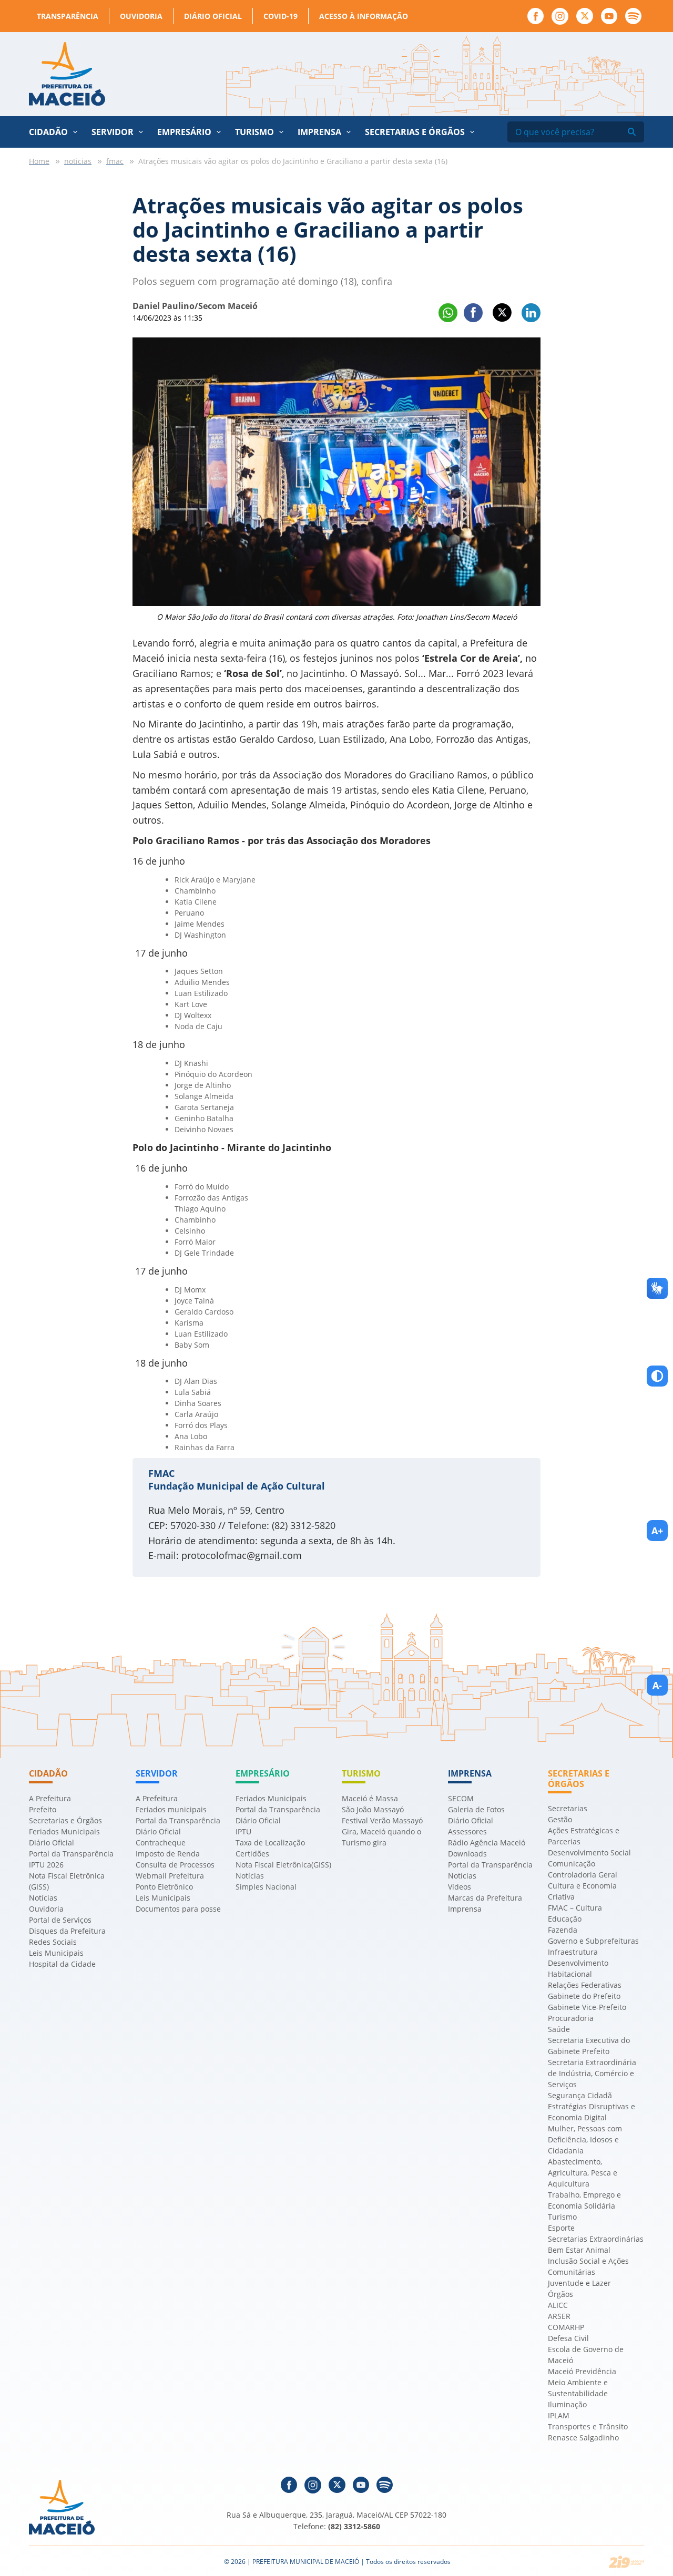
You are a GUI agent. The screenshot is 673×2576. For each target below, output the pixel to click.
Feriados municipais (171, 1809)
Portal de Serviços (60, 1920)
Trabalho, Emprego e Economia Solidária (584, 2200)
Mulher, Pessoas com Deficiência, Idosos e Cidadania (585, 2139)
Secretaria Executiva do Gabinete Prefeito (589, 2046)
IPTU (243, 1831)
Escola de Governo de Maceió (586, 2355)
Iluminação (567, 2404)
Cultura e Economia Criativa (582, 1891)
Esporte (561, 2228)
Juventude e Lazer (579, 2283)
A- (657, 1685)
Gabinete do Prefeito (584, 1996)
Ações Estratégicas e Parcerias (584, 1836)
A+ (657, 1531)
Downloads (467, 1854)
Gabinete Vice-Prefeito (587, 2007)
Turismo (562, 2217)
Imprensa (465, 1909)
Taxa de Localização (270, 1843)
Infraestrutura (573, 1952)
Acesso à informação (364, 16)
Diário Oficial (213, 16)
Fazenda (563, 1930)
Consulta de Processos (175, 1865)
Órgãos (560, 2294)
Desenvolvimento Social (589, 1853)
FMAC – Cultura (575, 1908)
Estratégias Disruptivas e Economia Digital (592, 2112)
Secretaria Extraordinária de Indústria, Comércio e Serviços (592, 2073)
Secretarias (568, 1808)
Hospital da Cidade (62, 1964)
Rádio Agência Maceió (487, 1843)
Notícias (43, 1898)
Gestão (560, 1819)
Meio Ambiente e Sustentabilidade (578, 2388)
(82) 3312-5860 (354, 2526)
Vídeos (460, 1887)
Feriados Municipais (64, 1831)
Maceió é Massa (370, 1798)
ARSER (559, 2316)
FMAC (161, 1473)
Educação (565, 1919)
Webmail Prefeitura (170, 1876)
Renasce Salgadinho (583, 2438)
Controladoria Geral (583, 1875)
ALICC (558, 2305)
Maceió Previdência (582, 2371)
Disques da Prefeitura (67, 1931)
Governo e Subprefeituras (593, 1941)
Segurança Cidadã (580, 2095)
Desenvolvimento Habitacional (578, 1968)
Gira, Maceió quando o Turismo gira (381, 1837)
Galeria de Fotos (476, 1809)
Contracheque (161, 1843)
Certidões (252, 1854)
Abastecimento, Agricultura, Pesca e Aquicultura (583, 2173)
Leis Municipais (56, 1953)
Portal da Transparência (71, 1854)
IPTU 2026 (46, 1865)
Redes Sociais (53, 1942)
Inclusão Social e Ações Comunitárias (588, 2266)
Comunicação (572, 1864)
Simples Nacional (266, 1887)
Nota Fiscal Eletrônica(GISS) (283, 1865)
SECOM (461, 1798)
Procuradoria (571, 2018)
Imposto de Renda (168, 1854)
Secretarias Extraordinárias (596, 2239)
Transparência (68, 16)
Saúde (559, 2029)
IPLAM (559, 2415)
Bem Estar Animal (579, 2250)
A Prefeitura (50, 1798)
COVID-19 (281, 16)
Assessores (467, 1831)
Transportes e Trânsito (588, 2426)
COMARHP (566, 2327)
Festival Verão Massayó (382, 1820)
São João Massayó (373, 1809)
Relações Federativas (585, 1985)
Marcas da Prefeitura (485, 1898)
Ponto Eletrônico (164, 1887)
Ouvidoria (141, 16)
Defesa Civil (568, 2338)
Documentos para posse (178, 1909)
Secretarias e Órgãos (415, 132)
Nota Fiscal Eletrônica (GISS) (67, 1881)
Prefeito (43, 1809)
